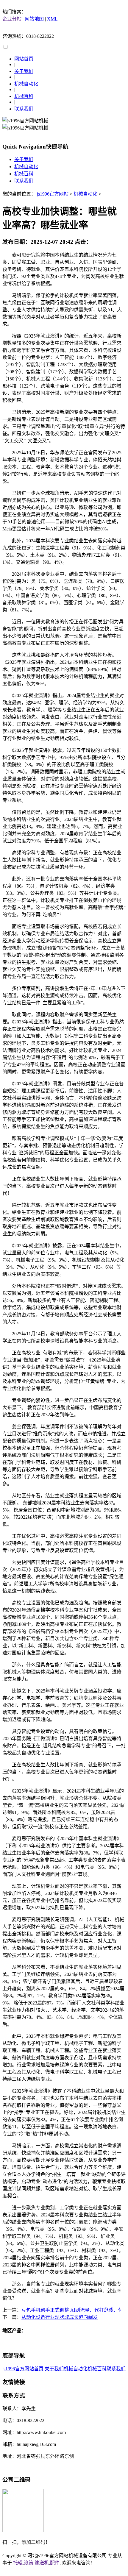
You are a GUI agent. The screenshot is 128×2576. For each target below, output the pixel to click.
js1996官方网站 (53, 194)
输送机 (42, 2563)
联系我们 (24, 109)
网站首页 (24, 59)
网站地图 (34, 19)
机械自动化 (26, 84)
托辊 (18, 2563)
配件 (55, 2563)
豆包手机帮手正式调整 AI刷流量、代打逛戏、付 (72, 2310)
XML (52, 19)
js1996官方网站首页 (23, 2369)
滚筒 (29, 2563)
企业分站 (12, 19)
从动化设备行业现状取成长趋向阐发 (60, 2317)
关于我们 (24, 71)
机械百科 (24, 96)
